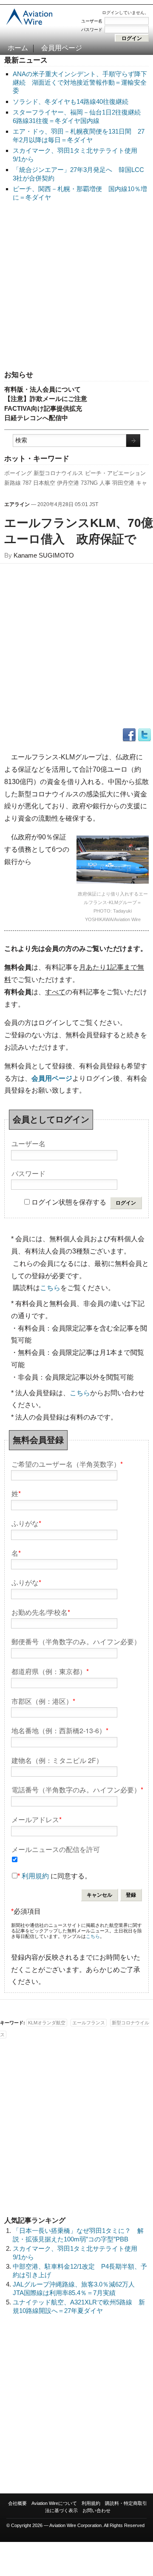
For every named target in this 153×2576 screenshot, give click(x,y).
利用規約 (35, 1876)
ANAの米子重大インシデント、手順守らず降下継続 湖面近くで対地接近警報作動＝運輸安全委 (80, 82)
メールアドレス (37, 1819)
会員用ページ (62, 48)
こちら (50, 1288)
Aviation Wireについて (54, 2503)
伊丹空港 (68, 483)
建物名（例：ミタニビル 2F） (57, 1760)
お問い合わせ (96, 2510)
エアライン (17, 504)
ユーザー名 (92, 21)
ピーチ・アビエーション (115, 473)
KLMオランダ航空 (47, 2023)
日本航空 (44, 483)
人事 (105, 483)
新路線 (13, 483)
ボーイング (18, 473)
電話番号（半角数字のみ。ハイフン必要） (77, 1789)
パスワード (92, 30)
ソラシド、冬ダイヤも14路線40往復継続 (71, 102)
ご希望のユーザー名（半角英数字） (67, 1464)
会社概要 (17, 2503)
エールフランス (89, 2023)
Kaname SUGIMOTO (44, 555)
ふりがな (26, 1523)
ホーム (18, 48)
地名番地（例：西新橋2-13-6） (60, 1730)
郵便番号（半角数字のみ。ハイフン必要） (76, 1641)
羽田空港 (123, 483)
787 (27, 483)
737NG (89, 483)
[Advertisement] (76, 286)
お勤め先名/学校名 (41, 1612)
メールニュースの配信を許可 (56, 1849)
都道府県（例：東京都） (50, 1671)
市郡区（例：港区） (43, 1701)
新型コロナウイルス (58, 473)
